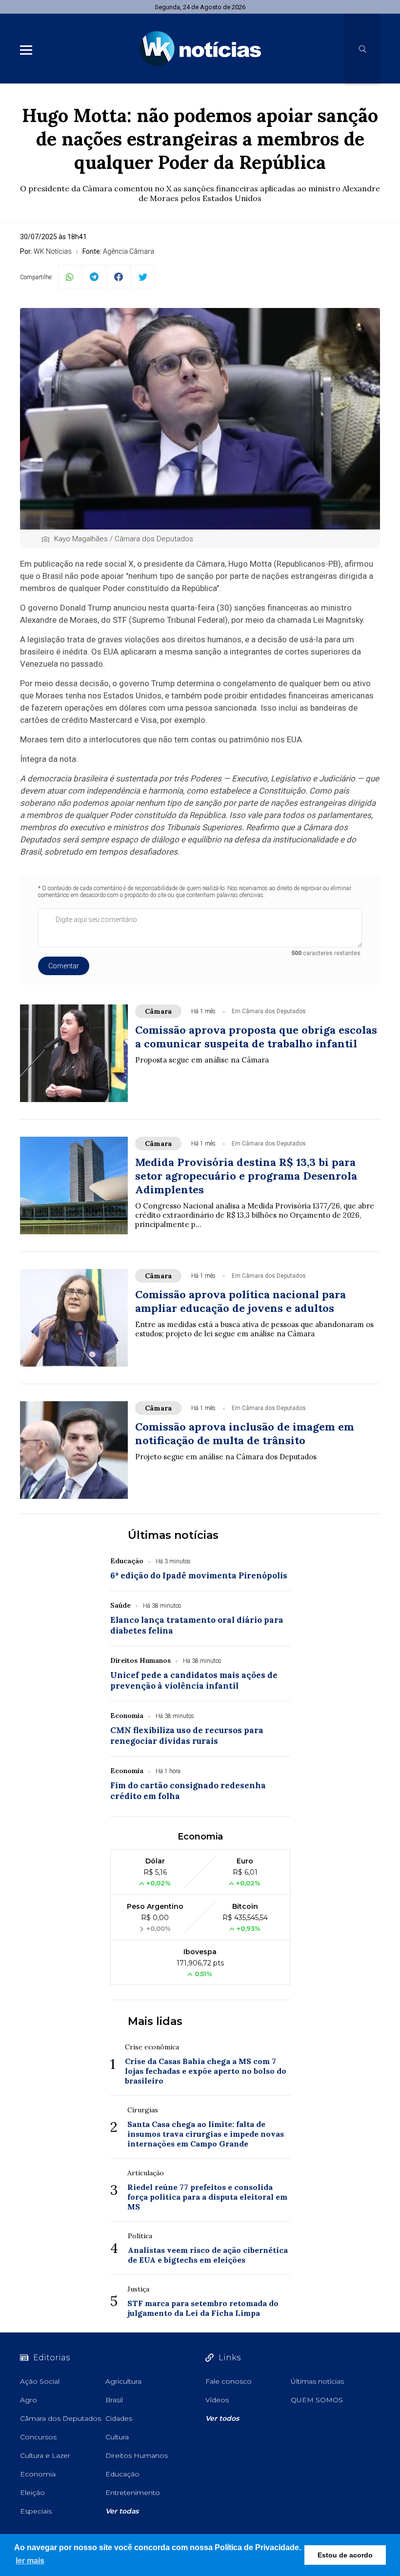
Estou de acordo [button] (345, 2555)
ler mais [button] (30, 2561)
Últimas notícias (173, 1535)
